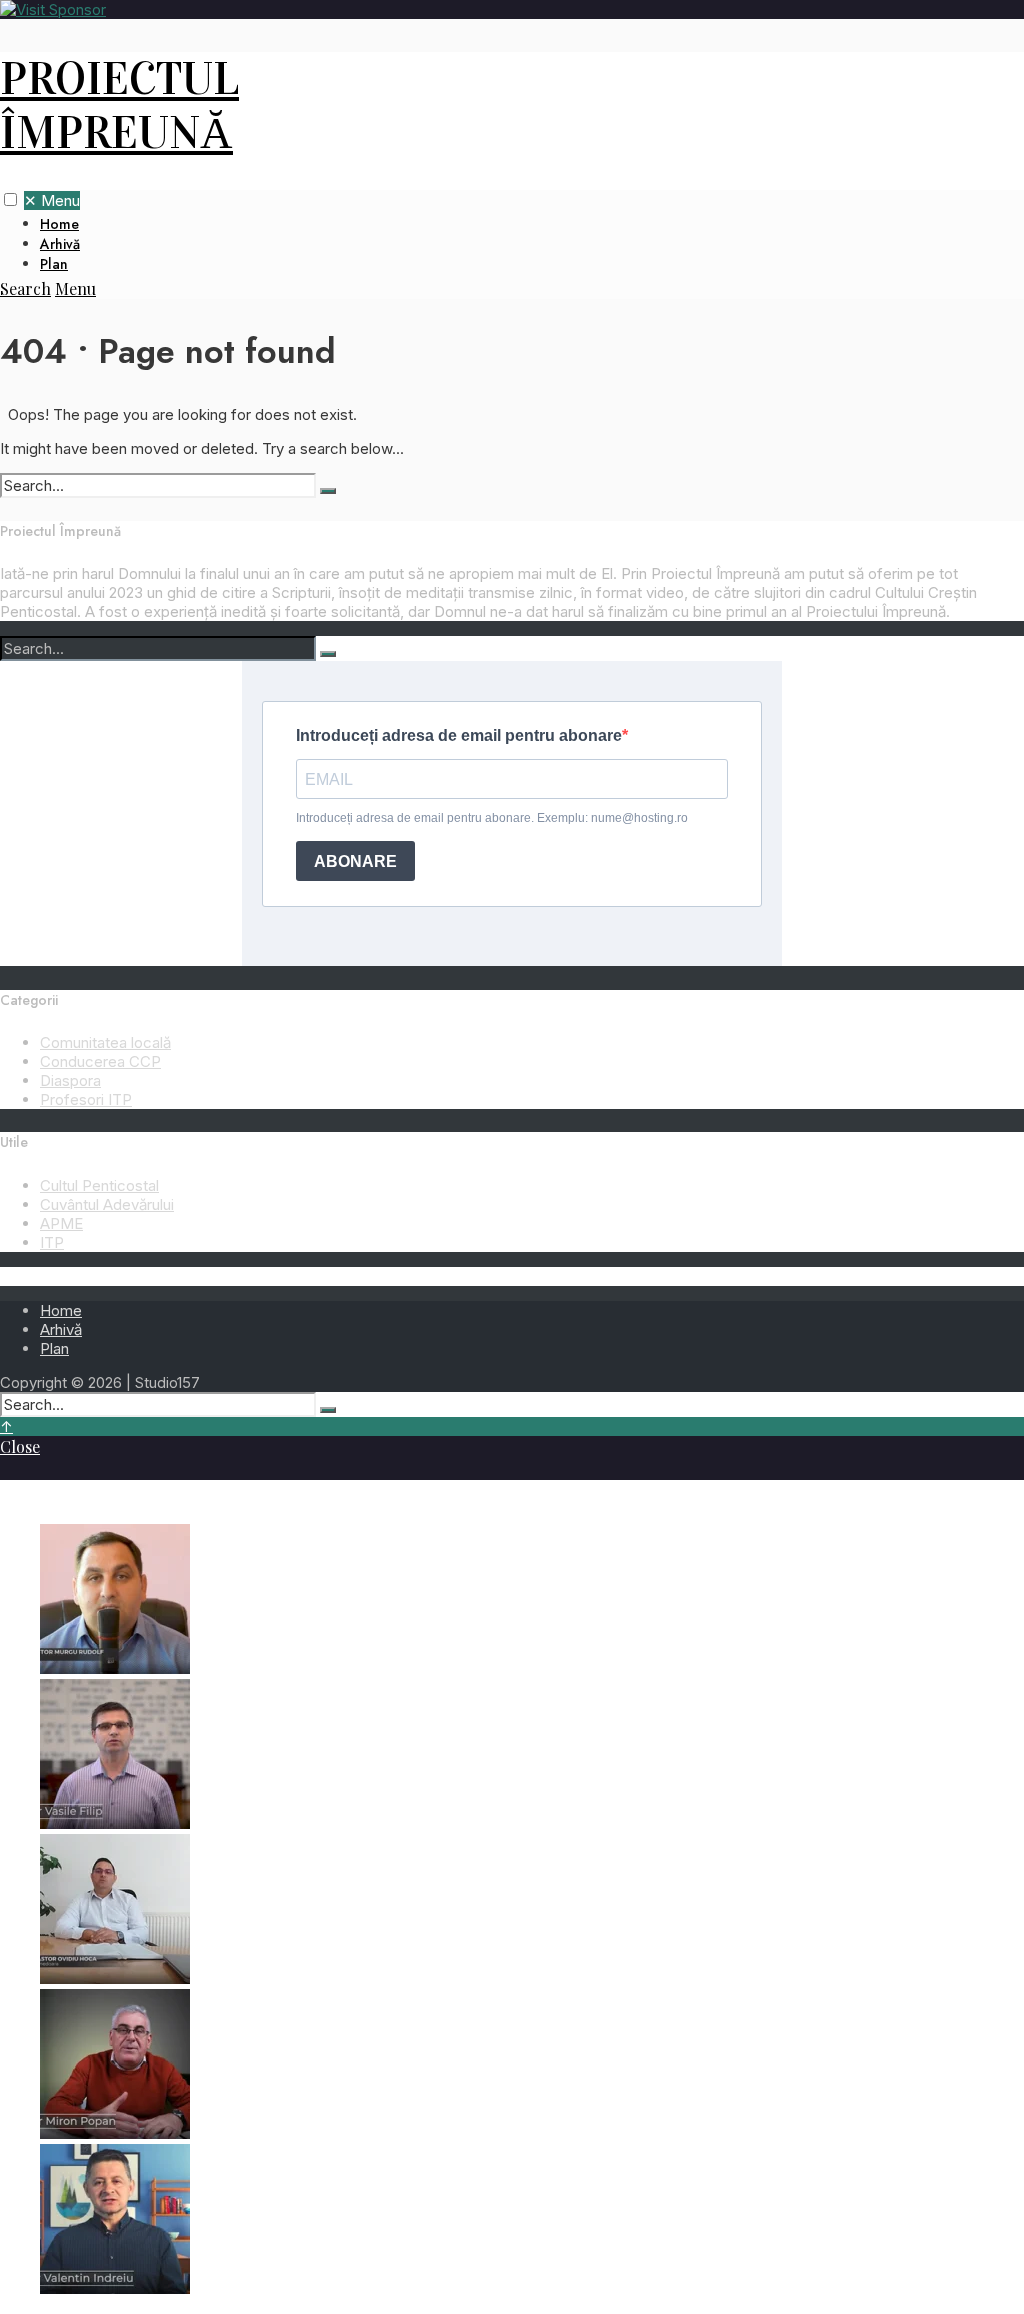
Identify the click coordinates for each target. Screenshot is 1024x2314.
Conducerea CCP (100, 1061)
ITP (52, 1242)
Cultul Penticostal (99, 1185)
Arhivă (60, 244)
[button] (10, 199)
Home (59, 224)
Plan (54, 264)
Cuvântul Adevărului (107, 1204)
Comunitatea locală (105, 1042)
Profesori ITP (86, 1099)
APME (61, 1223)
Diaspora (70, 1080)
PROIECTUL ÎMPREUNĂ (119, 106)
